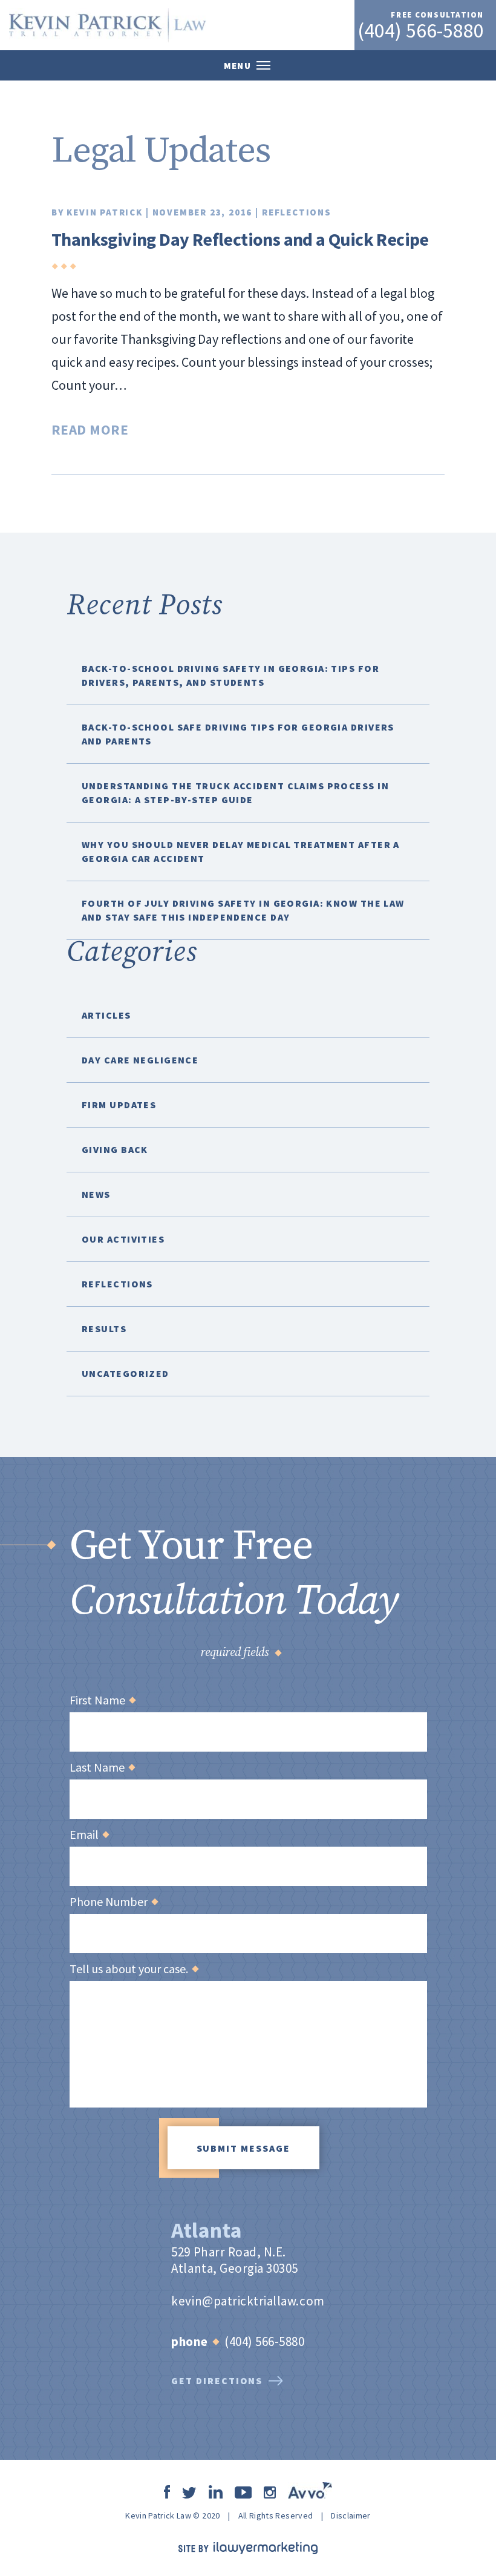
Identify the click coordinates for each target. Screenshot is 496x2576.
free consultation (437, 15)
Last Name (102, 1767)
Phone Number (113, 1902)
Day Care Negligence (140, 1060)
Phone (189, 2341)
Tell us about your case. (134, 1969)
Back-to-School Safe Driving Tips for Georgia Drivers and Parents (238, 734)
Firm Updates (119, 1105)
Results (104, 1329)
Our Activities (123, 1239)
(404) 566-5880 (421, 30)
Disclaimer (351, 2515)
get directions (217, 2380)
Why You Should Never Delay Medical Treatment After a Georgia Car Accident (241, 851)
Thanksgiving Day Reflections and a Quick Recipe (240, 239)
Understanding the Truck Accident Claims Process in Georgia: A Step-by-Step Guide (235, 793)
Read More (90, 429)
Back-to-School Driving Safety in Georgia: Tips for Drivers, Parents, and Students (230, 675)
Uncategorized (126, 1373)
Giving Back (115, 1149)
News (96, 1194)
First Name (102, 1700)
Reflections (297, 212)
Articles (106, 1015)
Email (89, 1835)
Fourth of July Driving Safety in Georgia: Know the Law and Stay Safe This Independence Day (243, 910)
